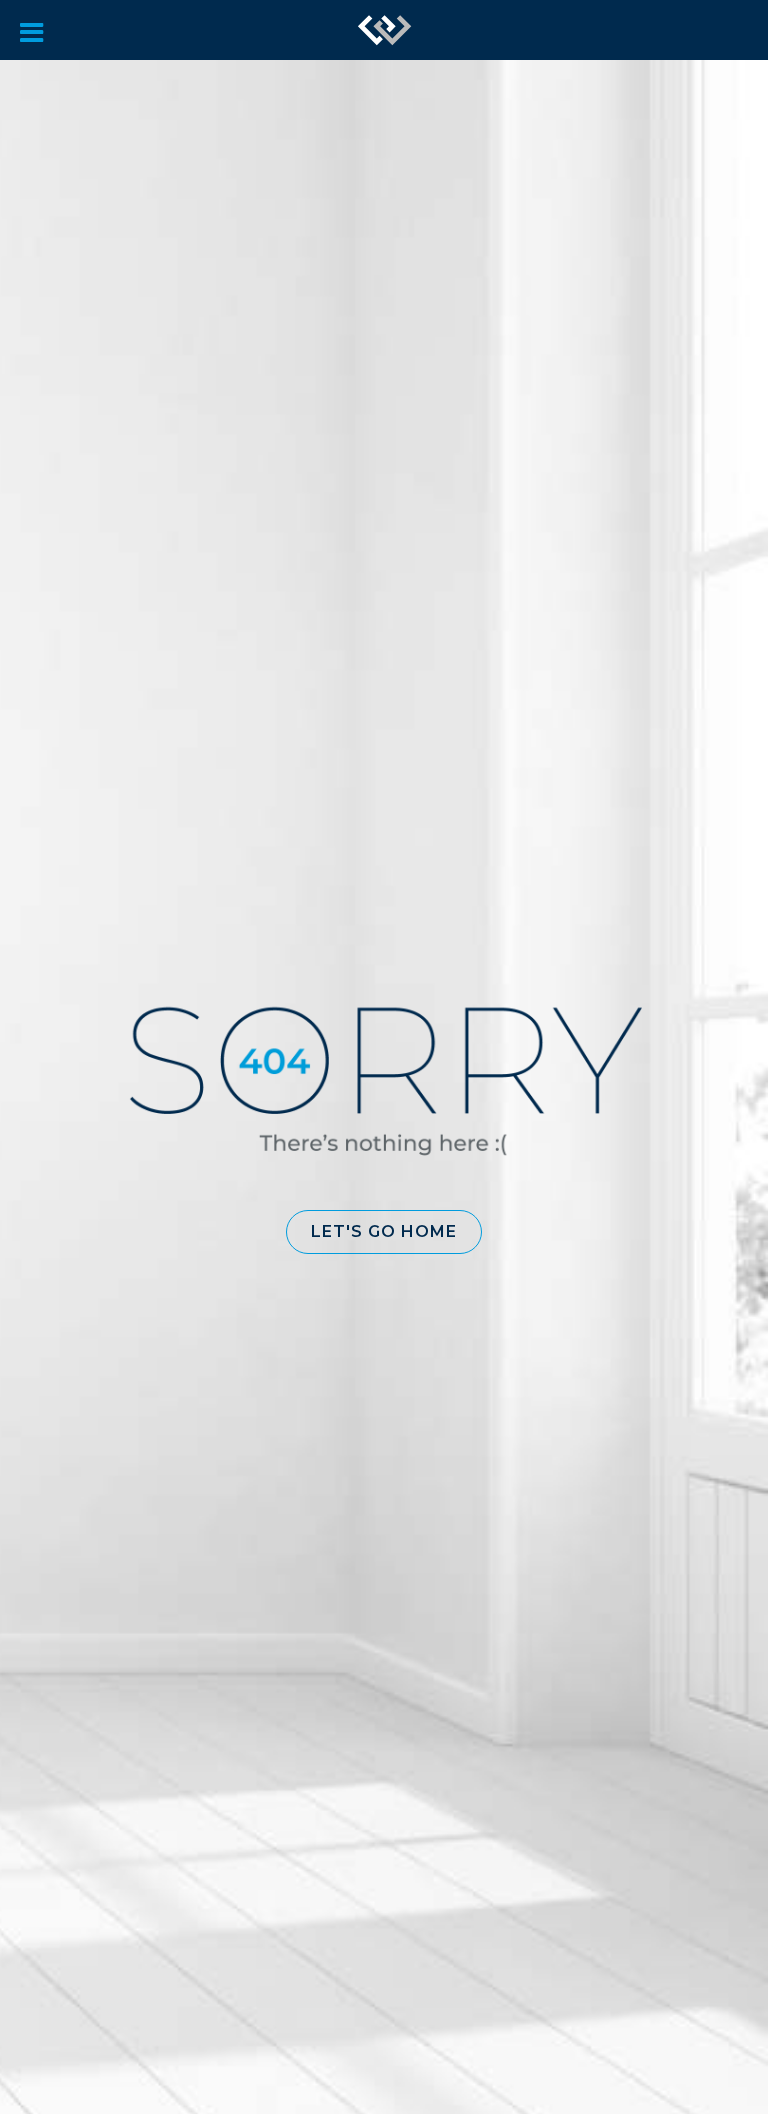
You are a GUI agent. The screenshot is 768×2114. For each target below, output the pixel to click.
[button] (384, 1232)
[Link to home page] (385, 30)
